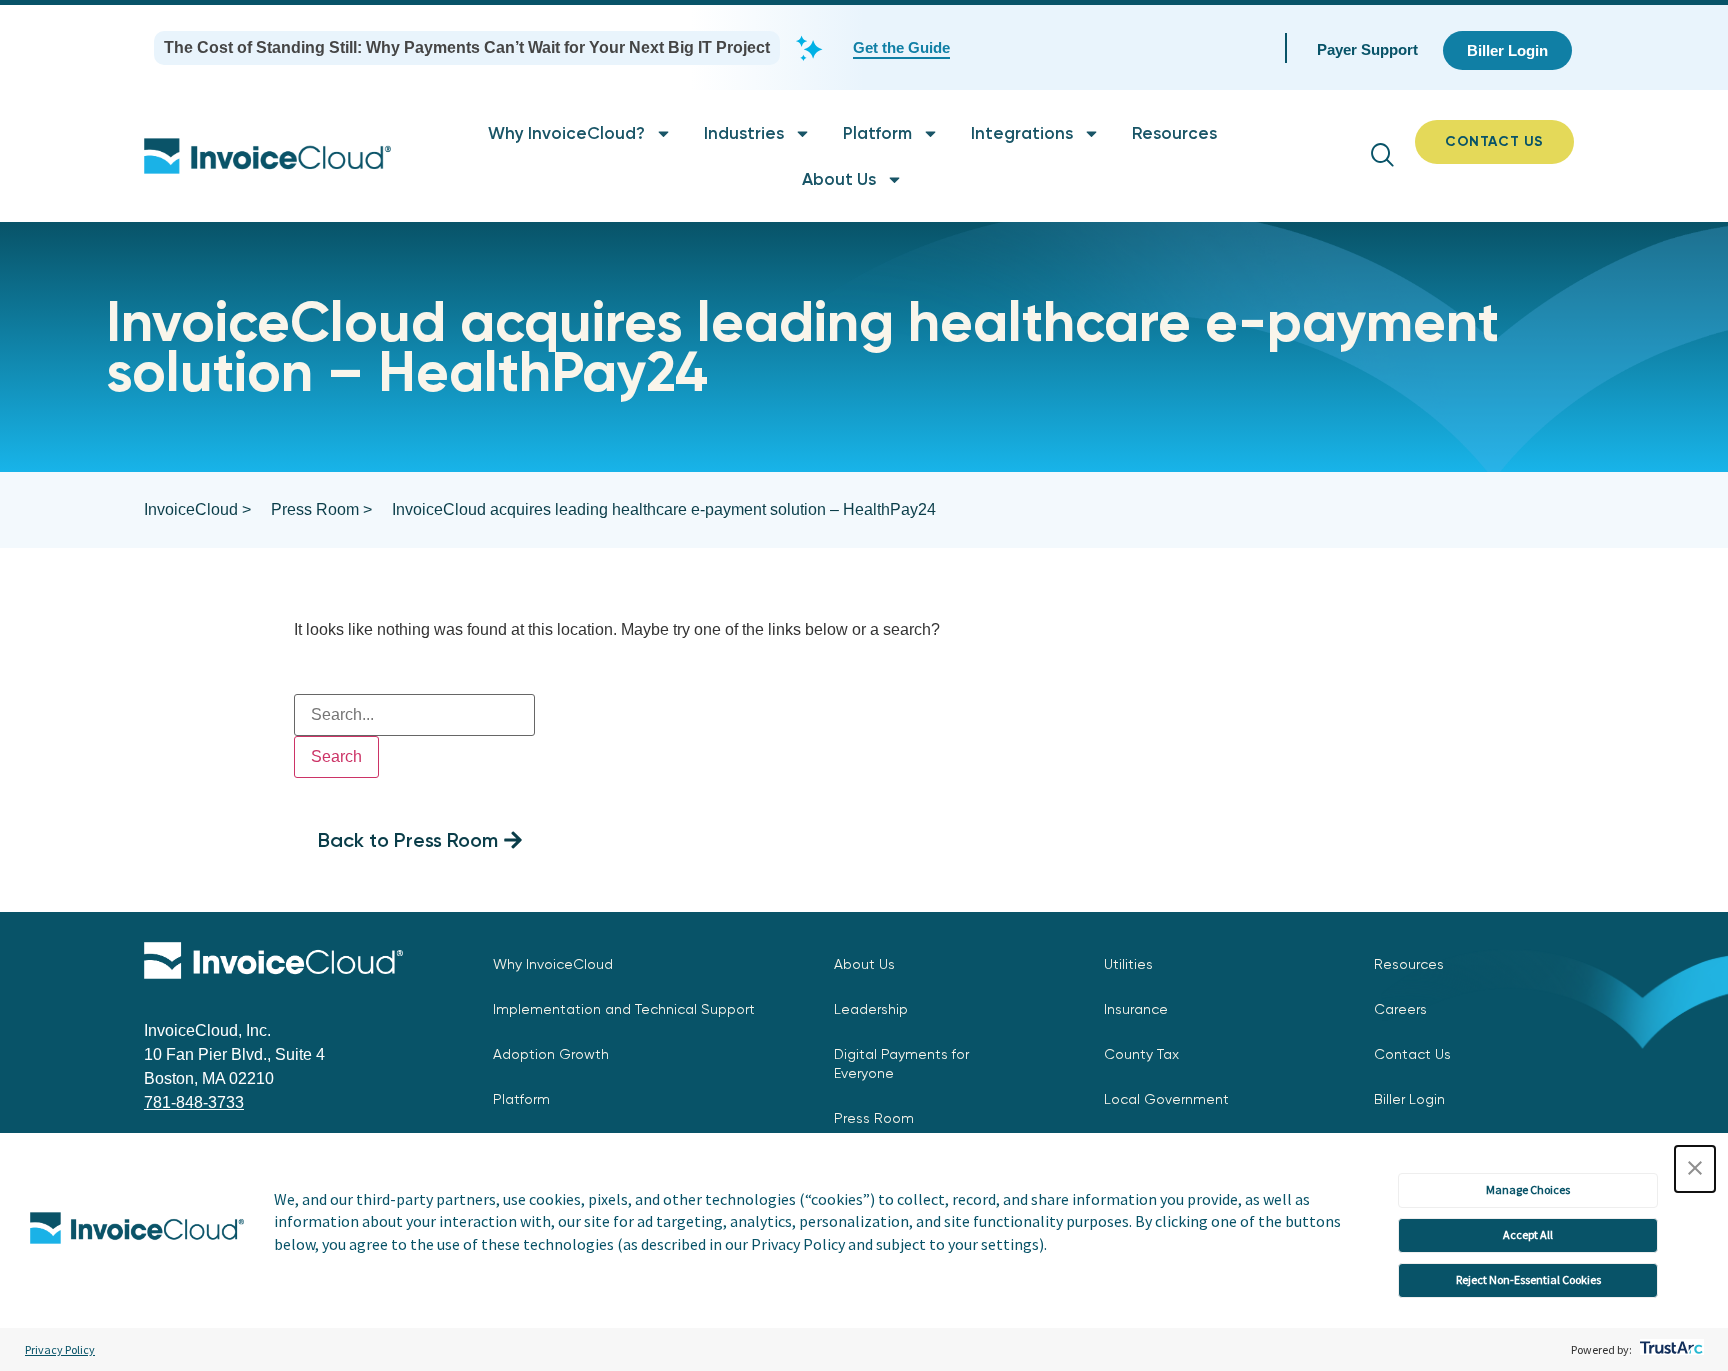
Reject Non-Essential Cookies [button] (1528, 1279)
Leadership (871, 1009)
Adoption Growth (551, 1054)
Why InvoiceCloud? (566, 133)
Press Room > (321, 509)
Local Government (1166, 1099)
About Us (839, 179)
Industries (744, 133)
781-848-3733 (194, 1102)
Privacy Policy (60, 1349)
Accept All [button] (1528, 1234)
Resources (1174, 133)
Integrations (1022, 133)
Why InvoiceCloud (553, 964)
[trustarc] (1669, 1349)
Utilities (1128, 964)
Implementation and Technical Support (624, 1009)
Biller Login (1409, 1099)
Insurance (1136, 1009)
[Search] (414, 699)
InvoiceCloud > (197, 509)
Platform (877, 133)
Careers (1400, 1009)
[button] (1695, 1169)
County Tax (1141, 1054)
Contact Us (1412, 1054)
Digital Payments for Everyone (901, 1063)
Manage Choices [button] (1528, 1189)
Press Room (874, 1118)
